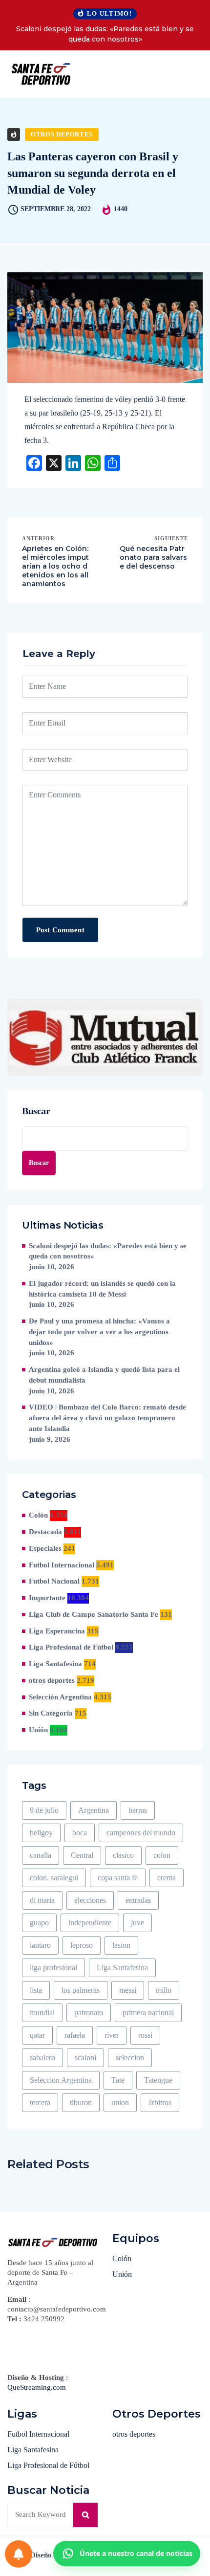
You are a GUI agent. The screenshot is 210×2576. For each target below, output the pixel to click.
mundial (42, 2013)
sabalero (42, 2058)
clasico (123, 1855)
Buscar (36, 1111)
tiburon (81, 2103)
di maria (42, 1900)
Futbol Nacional (54, 1581)
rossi (145, 2035)
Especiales (45, 1548)
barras (138, 1810)
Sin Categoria (51, 1713)
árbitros (160, 2103)
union (120, 2103)
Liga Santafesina (55, 1664)
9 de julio (44, 1810)
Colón (38, 1515)
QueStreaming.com (37, 2387)
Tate (118, 2080)
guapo (39, 1923)
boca (80, 1833)
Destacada (45, 1532)
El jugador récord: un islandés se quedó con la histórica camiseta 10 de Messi (102, 1289)
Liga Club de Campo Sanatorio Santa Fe (94, 1614)
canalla (41, 1855)
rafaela (75, 2035)
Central (82, 1855)
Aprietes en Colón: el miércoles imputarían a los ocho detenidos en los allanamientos (55, 566)
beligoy (41, 1833)
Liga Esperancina (57, 1631)
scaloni (85, 2058)
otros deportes (62, 134)
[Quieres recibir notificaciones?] (19, 2554)
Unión (38, 1730)
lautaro (40, 1945)
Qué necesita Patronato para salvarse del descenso (153, 557)
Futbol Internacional (62, 1565)
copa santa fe (118, 1878)
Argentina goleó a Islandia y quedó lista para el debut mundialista (104, 1375)
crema (167, 1878)
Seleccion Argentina (61, 2080)
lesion (121, 1945)
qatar (37, 2035)
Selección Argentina (60, 1697)
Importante (47, 1598)
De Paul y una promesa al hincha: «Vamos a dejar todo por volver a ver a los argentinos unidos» (99, 1332)
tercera (40, 2103)
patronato (89, 2013)
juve (137, 1923)
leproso (82, 1945)
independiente (90, 1923)
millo (164, 1990)
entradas (138, 1900)
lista (36, 1990)
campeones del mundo (141, 1833)
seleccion (130, 2058)
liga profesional (53, 1968)
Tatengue (158, 2080)
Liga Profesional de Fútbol (71, 1647)
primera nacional (148, 2013)
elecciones (90, 1900)
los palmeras (81, 1990)
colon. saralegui (54, 1878)
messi (128, 1990)
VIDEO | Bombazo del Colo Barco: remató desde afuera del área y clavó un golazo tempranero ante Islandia (107, 1418)
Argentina (94, 1810)
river (112, 2035)
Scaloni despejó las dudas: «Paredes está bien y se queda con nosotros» (105, 34)
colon (162, 1855)
